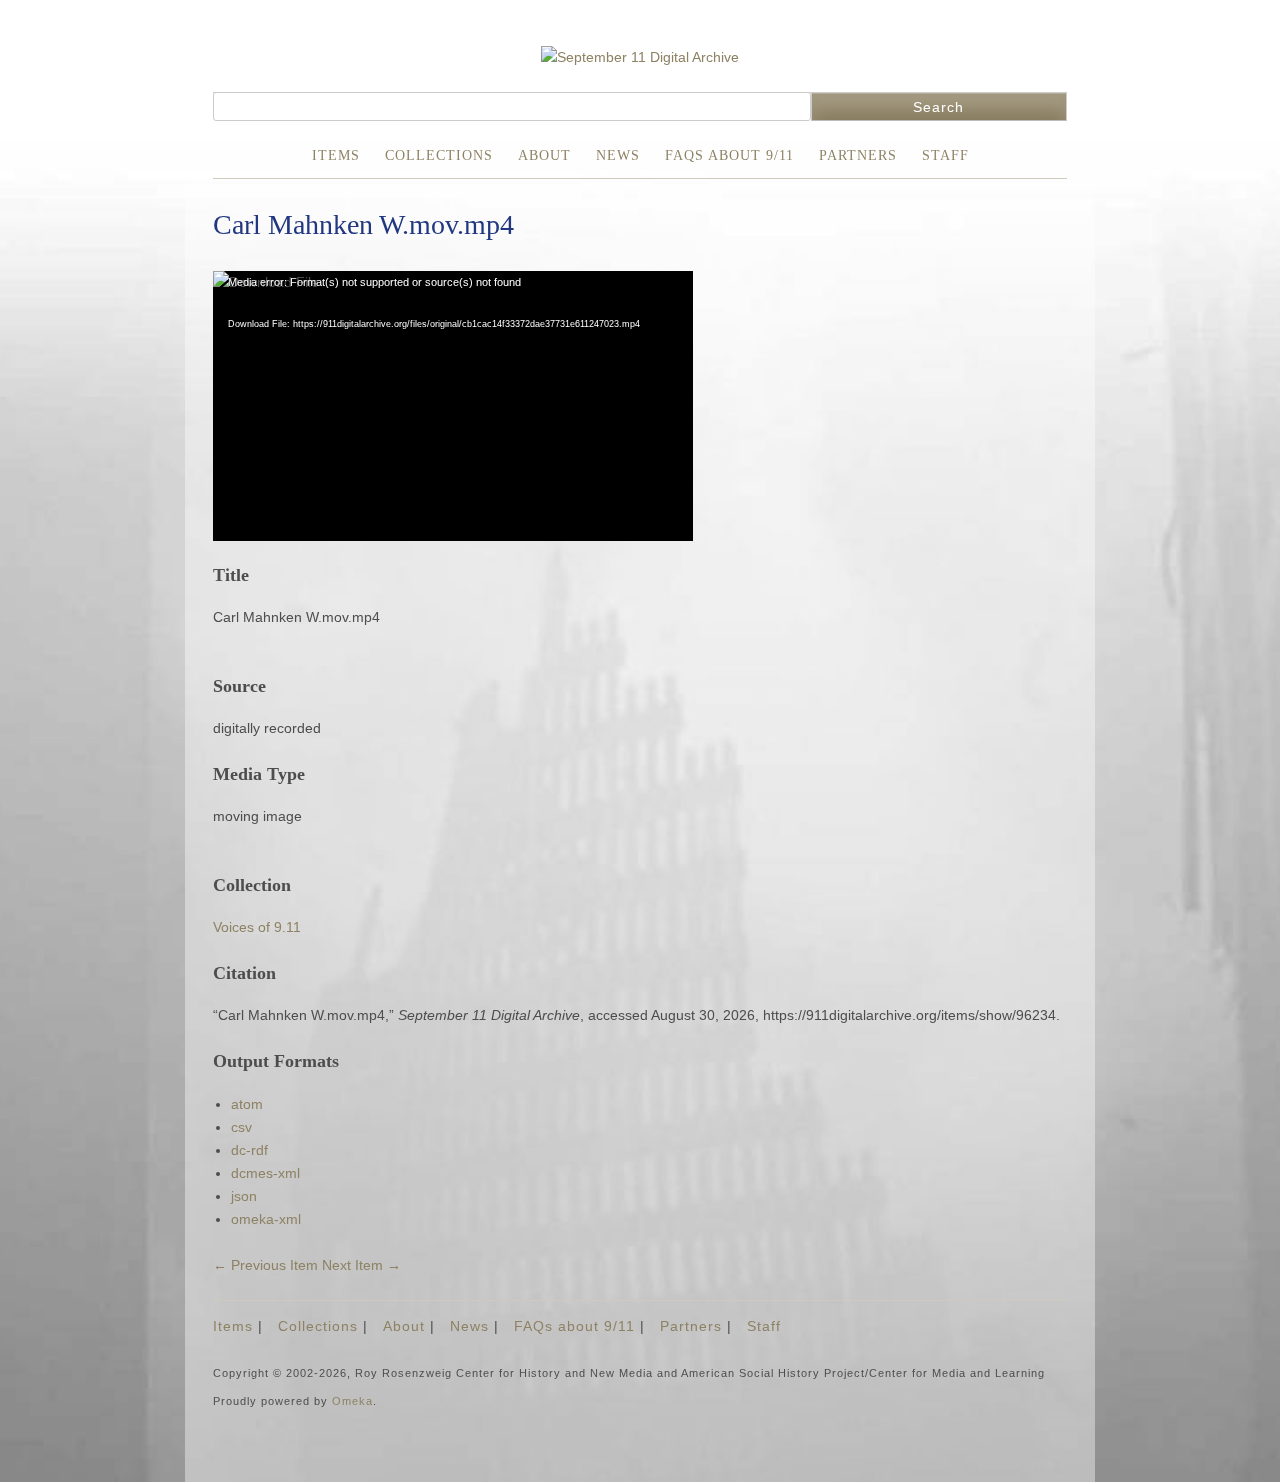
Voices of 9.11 (257, 927)
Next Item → (361, 1265)
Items (336, 155)
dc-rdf (249, 1150)
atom (247, 1104)
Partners (858, 155)
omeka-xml (266, 1219)
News (618, 155)
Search (938, 107)
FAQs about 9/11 (729, 155)
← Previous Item (265, 1265)
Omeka (352, 1401)
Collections (439, 155)
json (244, 1196)
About (544, 155)
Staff (945, 155)
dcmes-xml (265, 1173)
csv (241, 1127)
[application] (453, 406)
